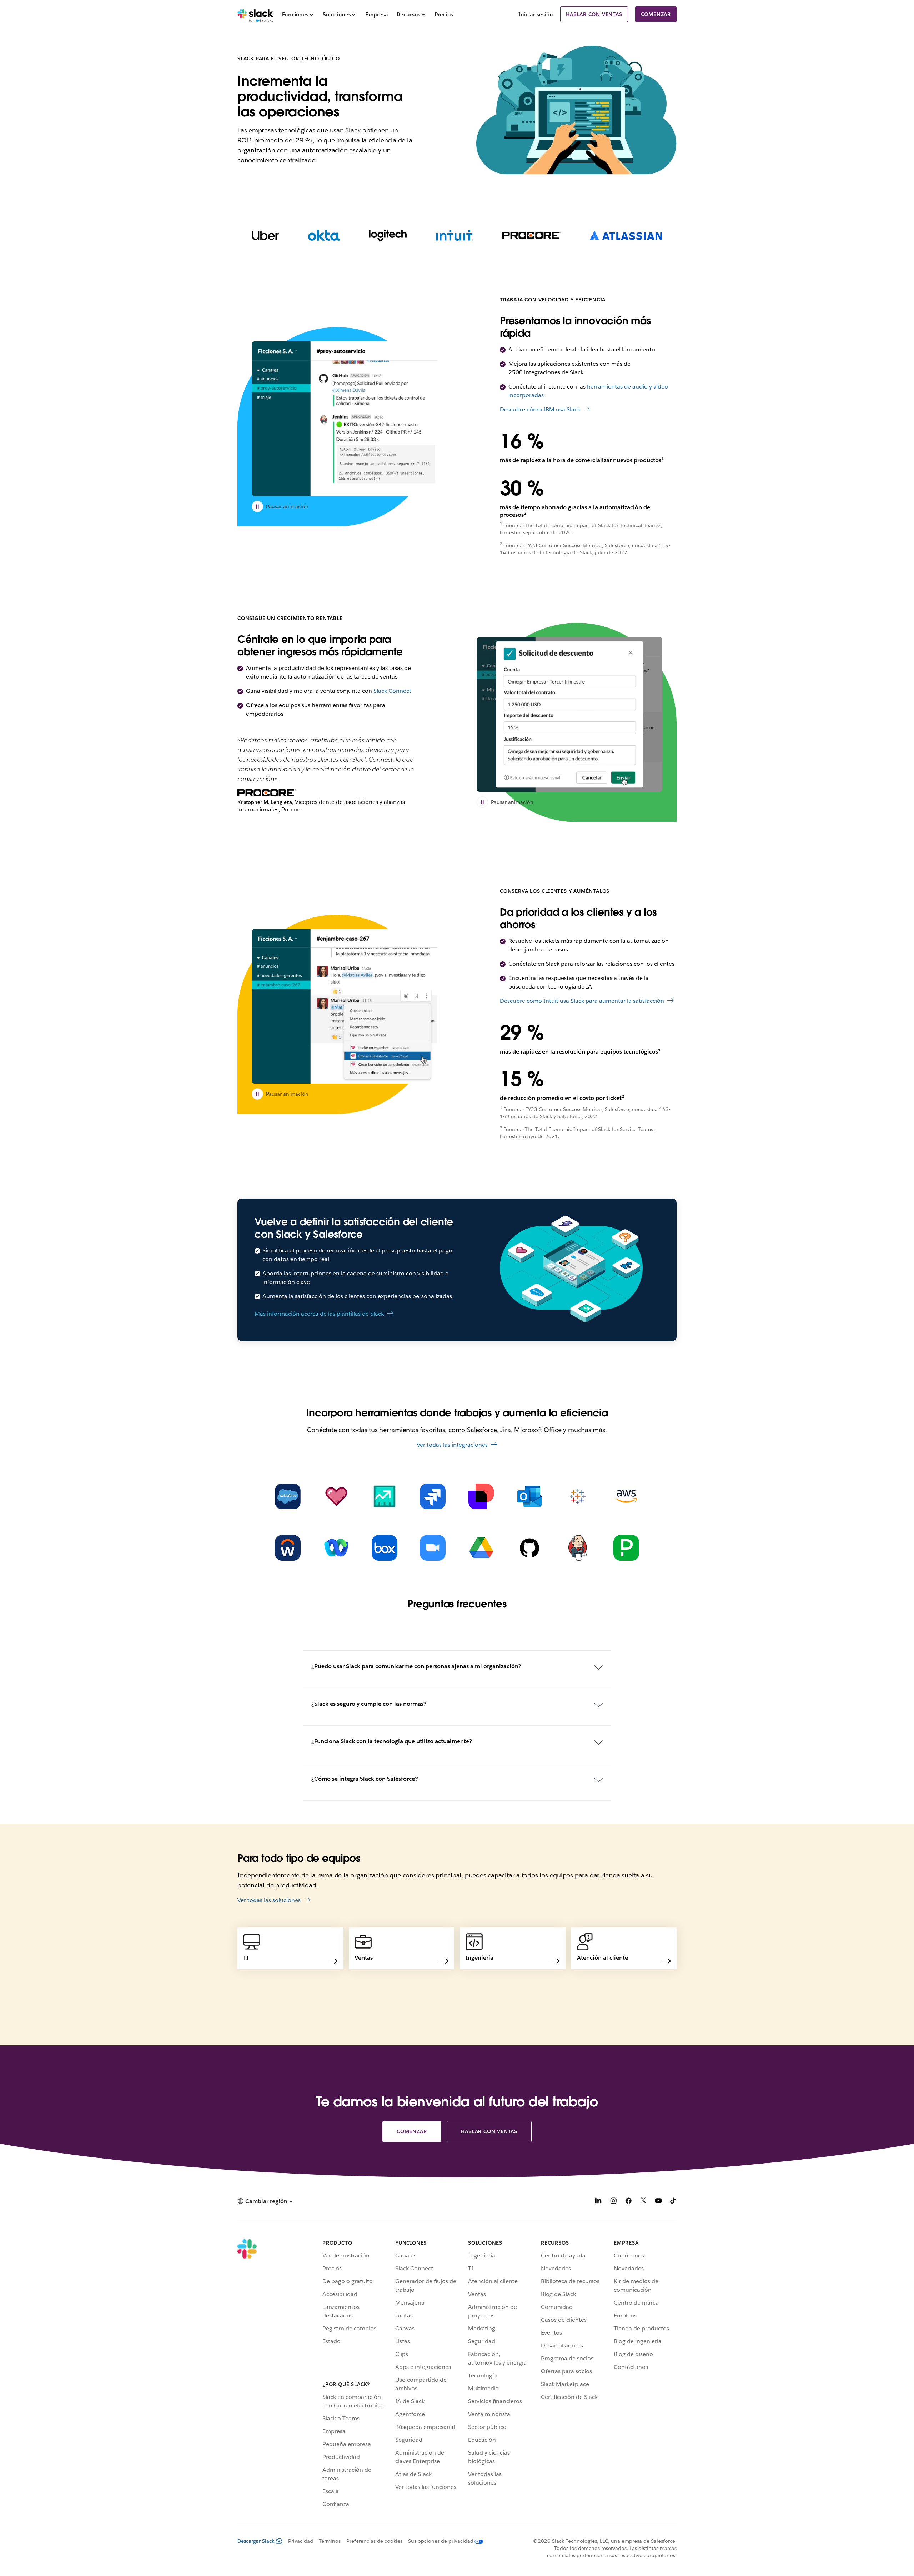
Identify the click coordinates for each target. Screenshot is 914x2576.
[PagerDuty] (626, 1548)
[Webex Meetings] (336, 1548)
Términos (330, 2541)
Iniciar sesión (536, 14)
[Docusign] (481, 1496)
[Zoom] (433, 1548)
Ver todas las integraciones (452, 1445)
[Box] (385, 1548)
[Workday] (288, 1548)
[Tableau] (578, 1496)
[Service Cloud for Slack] (336, 1496)
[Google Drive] (481, 1548)
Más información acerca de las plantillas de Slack (319, 1314)
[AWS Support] (626, 1496)
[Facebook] (628, 2202)
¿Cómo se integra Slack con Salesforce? (365, 1779)
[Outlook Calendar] (529, 1496)
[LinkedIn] (598, 2202)
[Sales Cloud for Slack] (385, 1496)
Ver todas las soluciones (269, 1900)
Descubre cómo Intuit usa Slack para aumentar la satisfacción (582, 1001)
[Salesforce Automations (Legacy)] (288, 1496)
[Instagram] (613, 2202)
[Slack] (255, 14)
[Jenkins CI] (578, 1548)
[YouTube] (658, 2202)
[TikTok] (673, 2202)
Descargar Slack (256, 2541)
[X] (643, 2202)
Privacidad (301, 2541)
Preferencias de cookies (374, 2541)
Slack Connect (392, 691)
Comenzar (656, 14)
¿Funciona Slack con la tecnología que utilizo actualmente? (392, 1741)
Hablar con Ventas (594, 14)
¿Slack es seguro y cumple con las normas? (369, 1704)
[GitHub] (529, 1548)
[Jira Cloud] (433, 1496)
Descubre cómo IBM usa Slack (540, 409)
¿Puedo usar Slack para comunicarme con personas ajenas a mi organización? (416, 1666)
